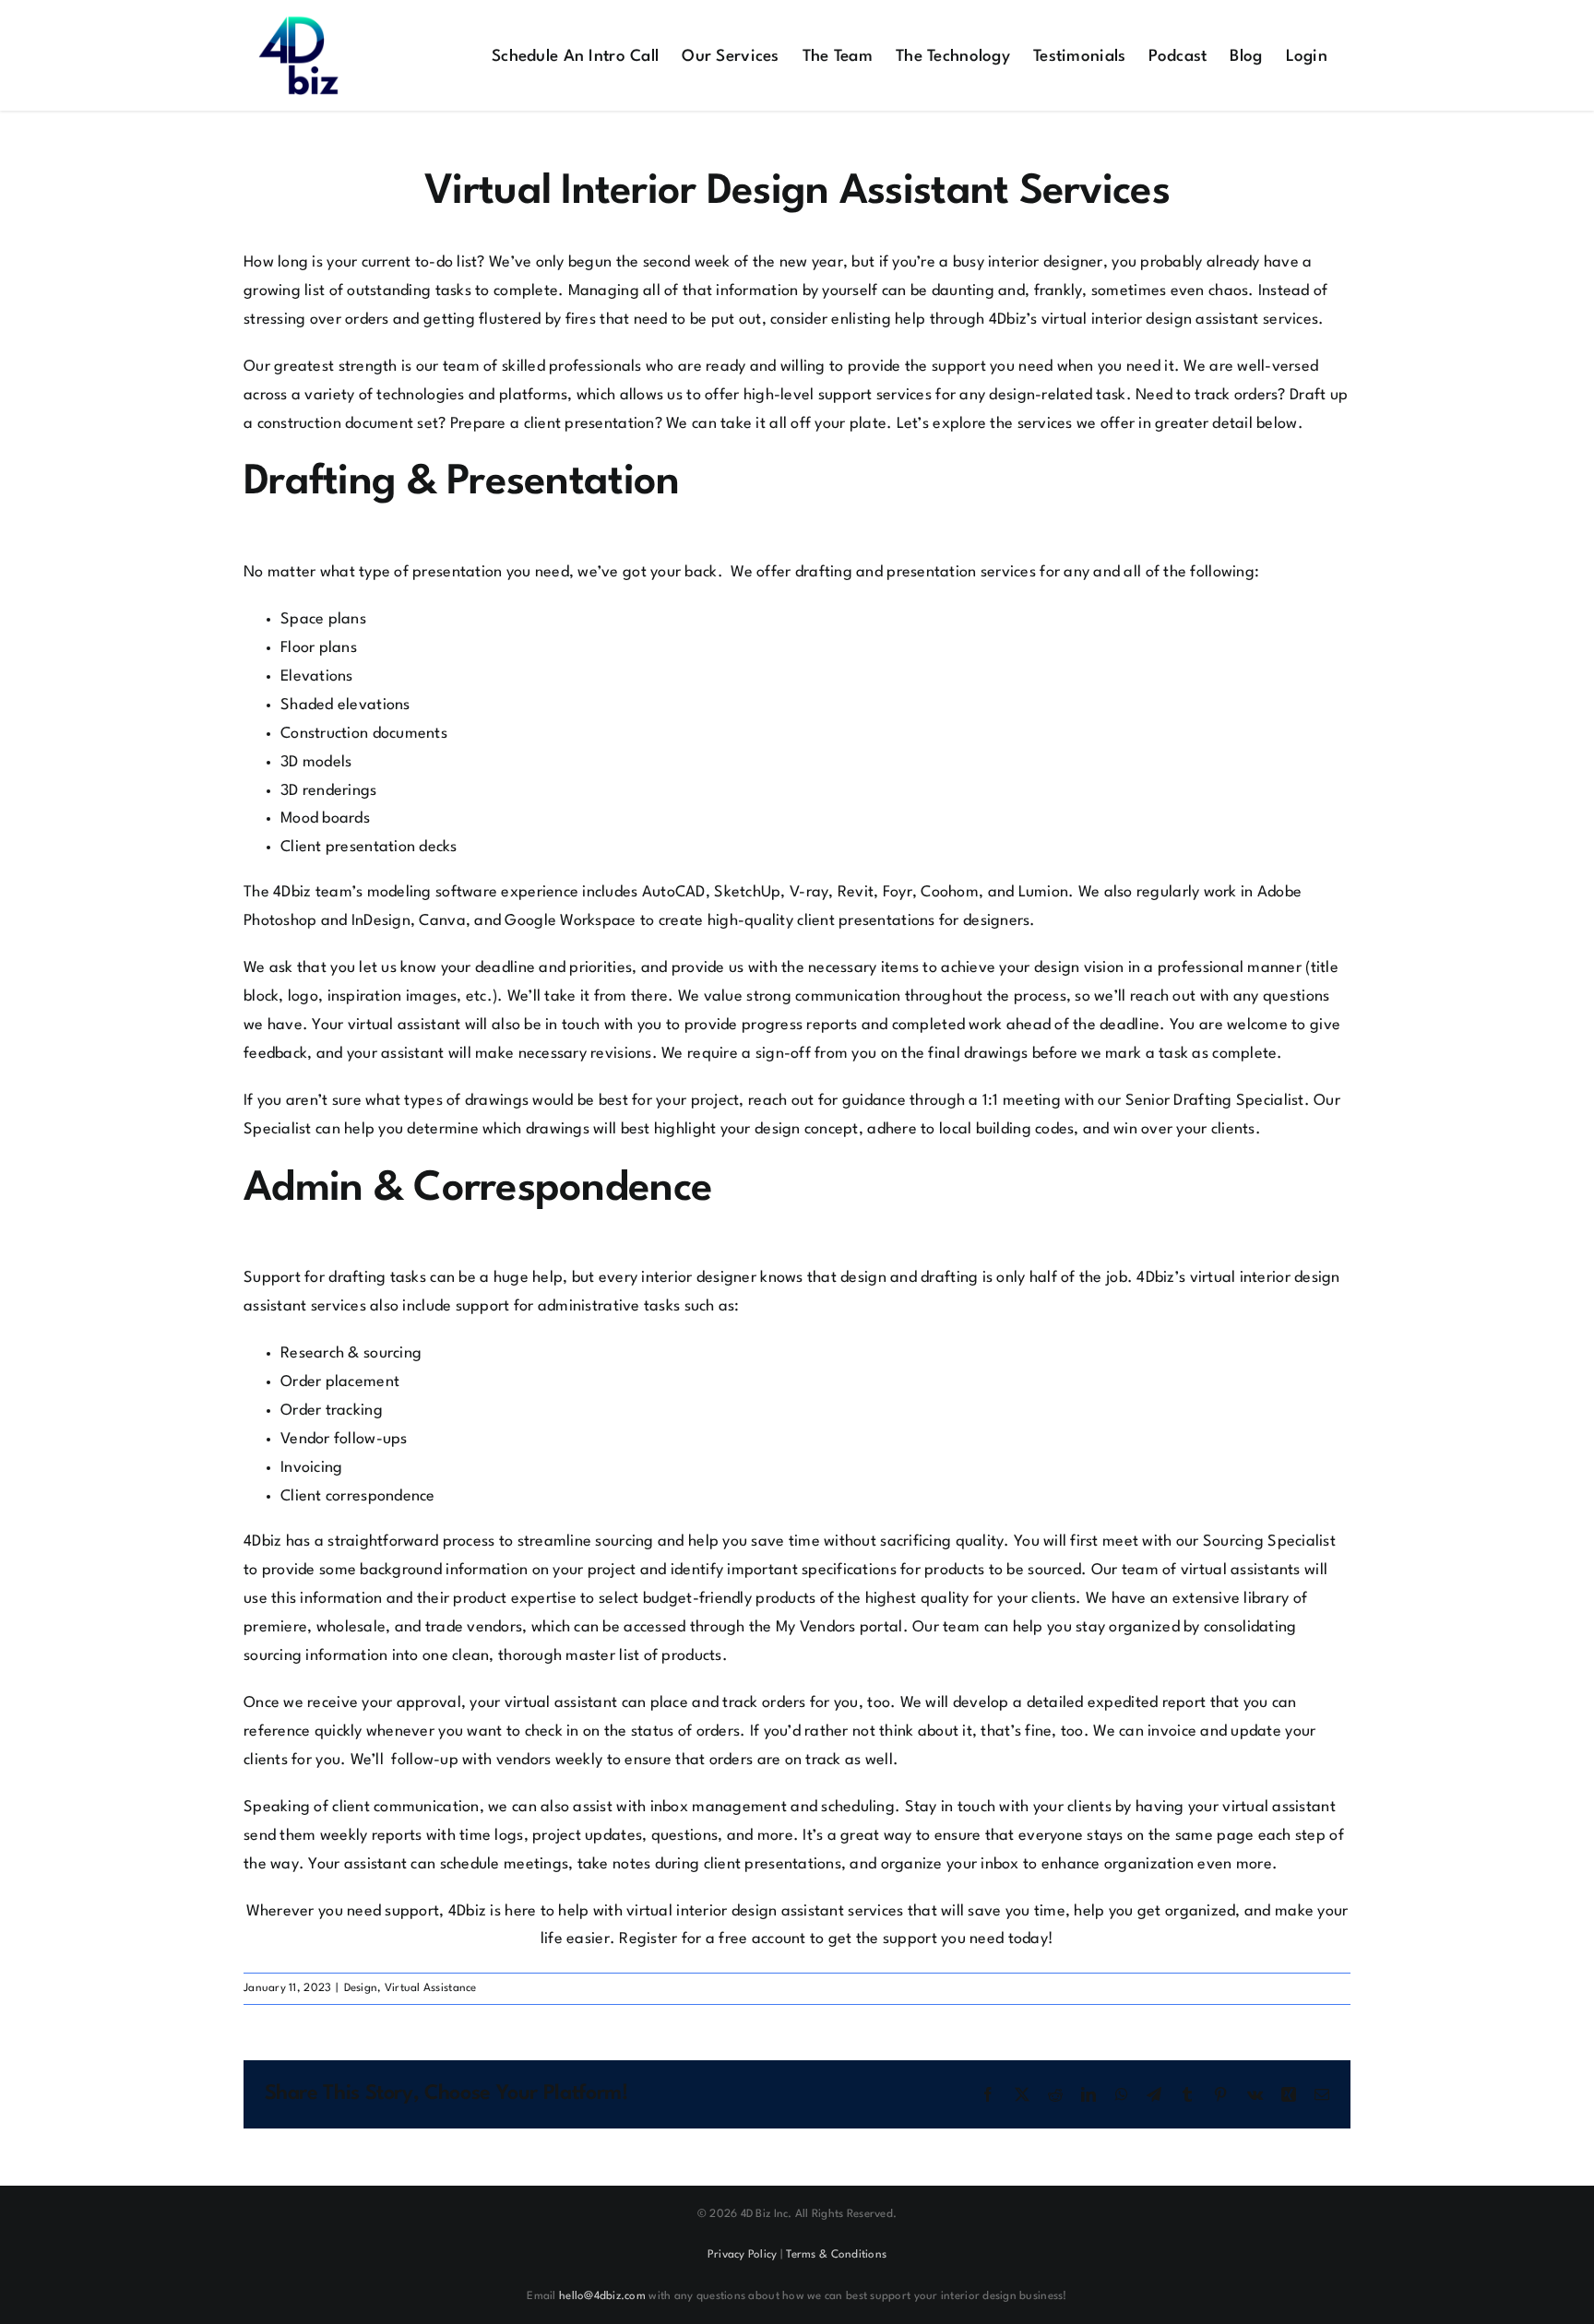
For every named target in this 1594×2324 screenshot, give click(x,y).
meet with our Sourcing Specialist (1219, 1541)
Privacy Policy (743, 2255)
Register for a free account (712, 1939)
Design (361, 1988)
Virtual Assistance (431, 1988)
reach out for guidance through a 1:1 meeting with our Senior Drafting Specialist (1026, 1101)
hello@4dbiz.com (602, 2296)
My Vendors (816, 1627)
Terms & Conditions (836, 2255)
